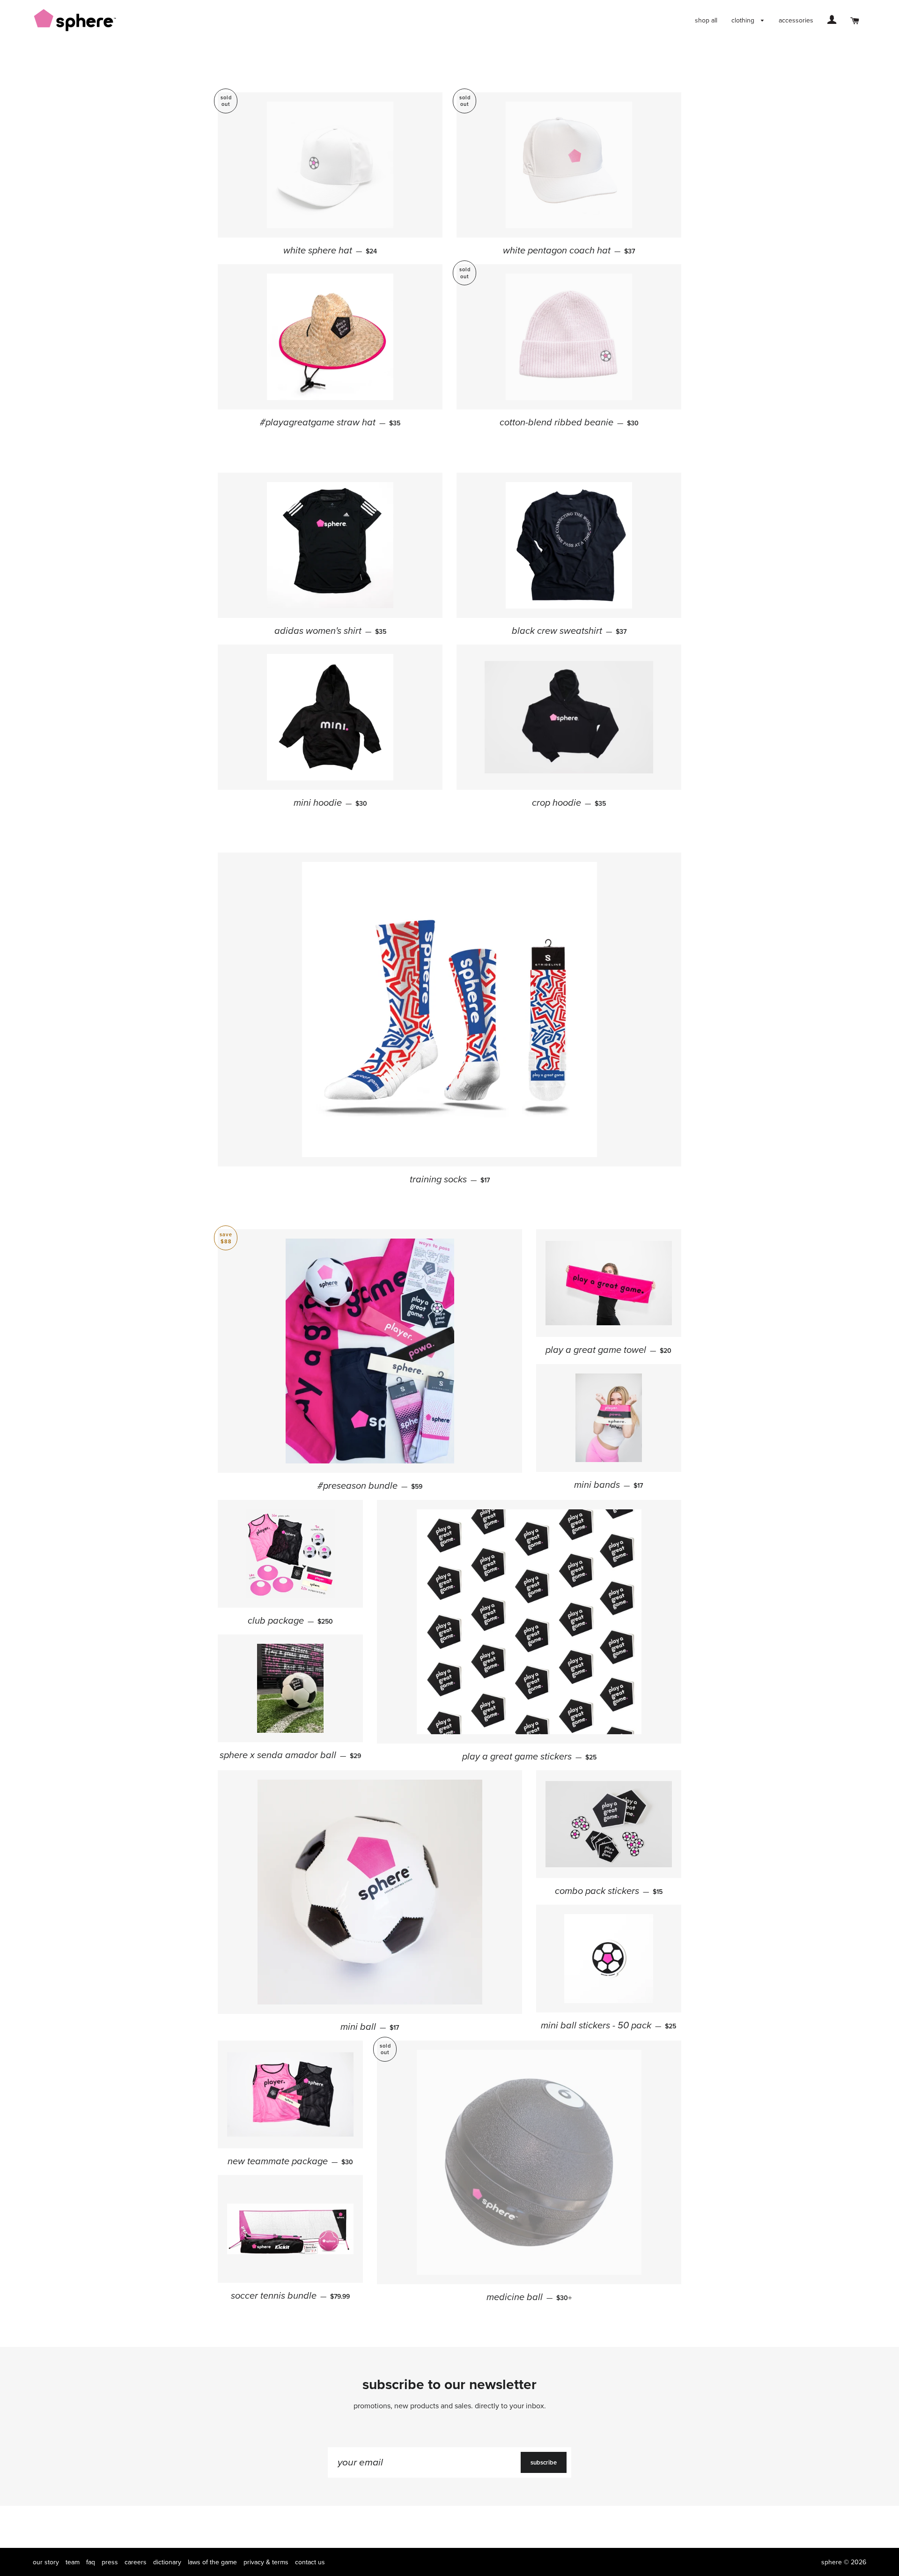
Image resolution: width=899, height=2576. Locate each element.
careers (136, 2562)
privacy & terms (266, 2562)
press (110, 2562)
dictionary (167, 2562)
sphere (832, 2562)
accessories (796, 20)
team (73, 2562)
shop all (706, 20)
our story (46, 2562)
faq (91, 2562)
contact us (310, 2562)
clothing (744, 20)
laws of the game (212, 2562)
